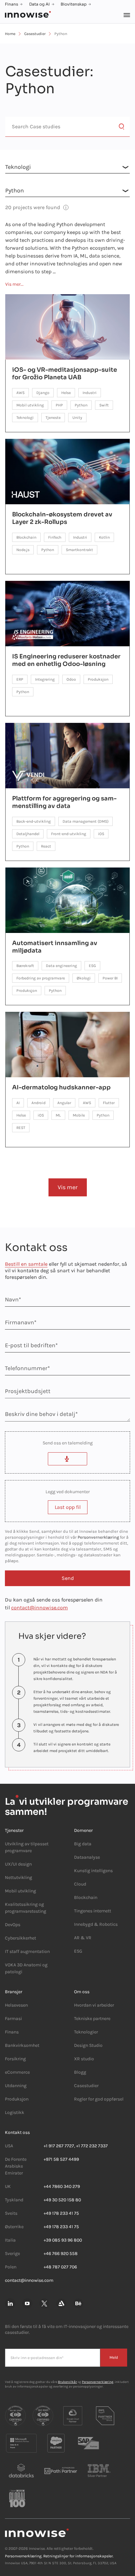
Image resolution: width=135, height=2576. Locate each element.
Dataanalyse (87, 1857)
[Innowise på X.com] (44, 2304)
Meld (114, 2357)
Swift (104, 405)
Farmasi (13, 2019)
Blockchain (26, 537)
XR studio (84, 2059)
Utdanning (16, 2086)
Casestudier (35, 34)
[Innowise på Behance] (78, 2304)
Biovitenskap (74, 4)
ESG (92, 966)
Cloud (80, 1884)
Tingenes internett (93, 1911)
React (46, 846)
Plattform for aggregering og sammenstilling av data (64, 802)
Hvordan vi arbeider (94, 2005)
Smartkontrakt (79, 550)
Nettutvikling (19, 1878)
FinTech (55, 537)
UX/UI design (18, 1864)
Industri (90, 393)
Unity (77, 418)
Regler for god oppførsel (99, 2099)
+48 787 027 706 (60, 2267)
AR (77, 1938)
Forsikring (15, 2059)
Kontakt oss (17, 2132)
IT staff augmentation (27, 1951)
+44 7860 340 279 (62, 2186)
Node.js (23, 550)
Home (10, 34)
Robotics (108, 1924)
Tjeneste (53, 418)
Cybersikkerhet (20, 1938)
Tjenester (14, 1830)
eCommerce (17, 2072)
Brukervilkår (67, 2382)
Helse (66, 393)
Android (39, 1103)
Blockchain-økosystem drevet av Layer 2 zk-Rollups (62, 518)
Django (43, 393)
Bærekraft (25, 966)
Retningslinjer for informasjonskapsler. (78, 2556)
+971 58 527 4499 (61, 2159)
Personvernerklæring (98, 1537)
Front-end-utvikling (69, 834)
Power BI (110, 978)
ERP (20, 679)
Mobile (79, 1115)
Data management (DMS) (86, 821)
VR (89, 1938)
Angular (64, 1103)
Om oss (82, 1992)
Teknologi (25, 418)
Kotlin (104, 537)
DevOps (13, 1925)
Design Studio (88, 2045)
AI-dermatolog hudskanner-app (61, 1087)
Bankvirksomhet (22, 2045)
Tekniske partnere (92, 2019)
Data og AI (39, 4)
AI (18, 1103)
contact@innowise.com (39, 1608)
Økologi (84, 978)
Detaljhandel (28, 834)
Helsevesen (16, 2005)
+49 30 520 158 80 (62, 2200)
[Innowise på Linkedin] (10, 2304)
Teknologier (86, 2032)
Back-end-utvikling (34, 821)
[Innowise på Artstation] (61, 2304)
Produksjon (98, 679)
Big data (83, 1844)
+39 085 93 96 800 (63, 2240)
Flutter (109, 1103)
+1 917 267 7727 (59, 2146)
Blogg (80, 2072)
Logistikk (15, 2112)
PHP (59, 405)
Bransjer (14, 1992)
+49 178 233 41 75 (61, 2213)
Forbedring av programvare (41, 978)
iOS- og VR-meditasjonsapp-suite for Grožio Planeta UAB (65, 374)
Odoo (71, 679)
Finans (11, 4)
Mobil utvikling (30, 405)
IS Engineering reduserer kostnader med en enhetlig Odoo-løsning (66, 660)
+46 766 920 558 (61, 2254)
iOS (101, 834)
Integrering (45, 679)
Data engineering (61, 966)
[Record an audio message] (67, 1459)
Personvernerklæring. (24, 2556)
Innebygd (84, 1924)
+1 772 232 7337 (92, 2146)
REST (21, 1128)
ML (58, 1115)
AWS (20, 393)
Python (81, 405)
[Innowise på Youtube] (27, 2304)
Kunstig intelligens (93, 1871)
